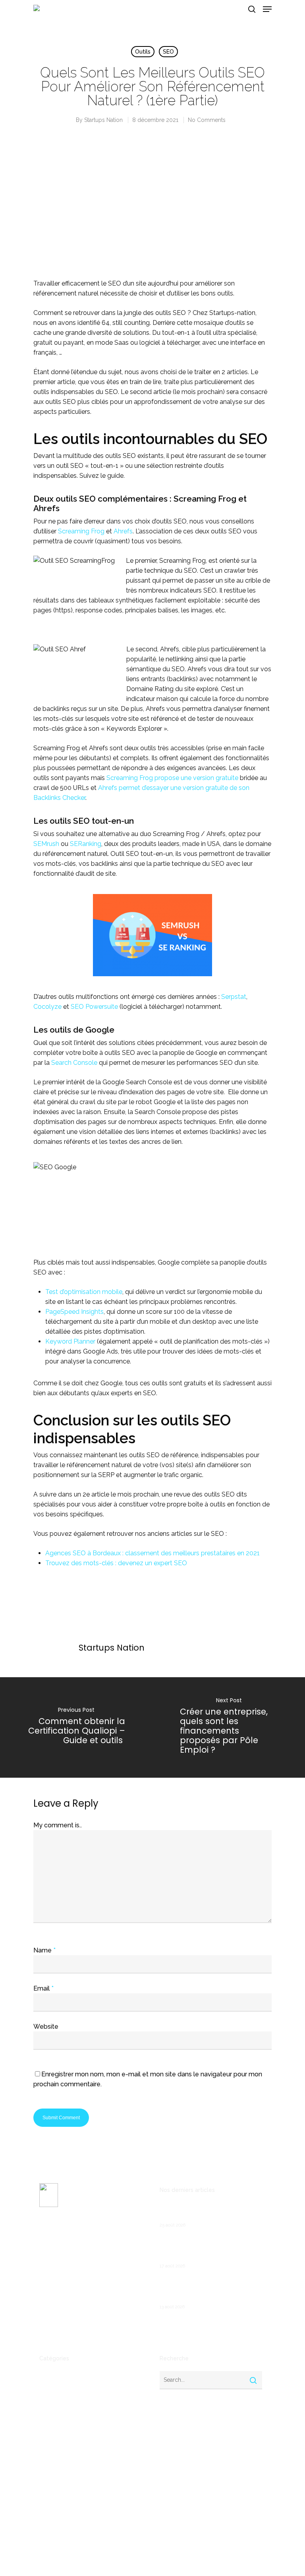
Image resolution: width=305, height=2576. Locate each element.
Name (44, 1950)
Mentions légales (61, 2319)
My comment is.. (58, 1825)
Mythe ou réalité (62, 2478)
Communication (60, 2401)
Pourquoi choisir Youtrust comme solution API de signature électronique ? (204, 2289)
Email (43, 1988)
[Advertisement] (152, 209)
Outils (143, 52)
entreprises (55, 2452)
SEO (168, 52)
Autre (47, 2389)
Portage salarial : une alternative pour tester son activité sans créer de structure (210, 2248)
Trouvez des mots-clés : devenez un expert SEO (116, 1563)
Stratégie (52, 2516)
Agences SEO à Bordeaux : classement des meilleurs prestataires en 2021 (152, 1553)
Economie (53, 2427)
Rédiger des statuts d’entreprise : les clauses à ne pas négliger (209, 2212)
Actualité (51, 2376)
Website (46, 2027)
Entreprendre (57, 2439)
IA (42, 2465)
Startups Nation (103, 120)
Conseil (49, 2414)
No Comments (207, 120)
